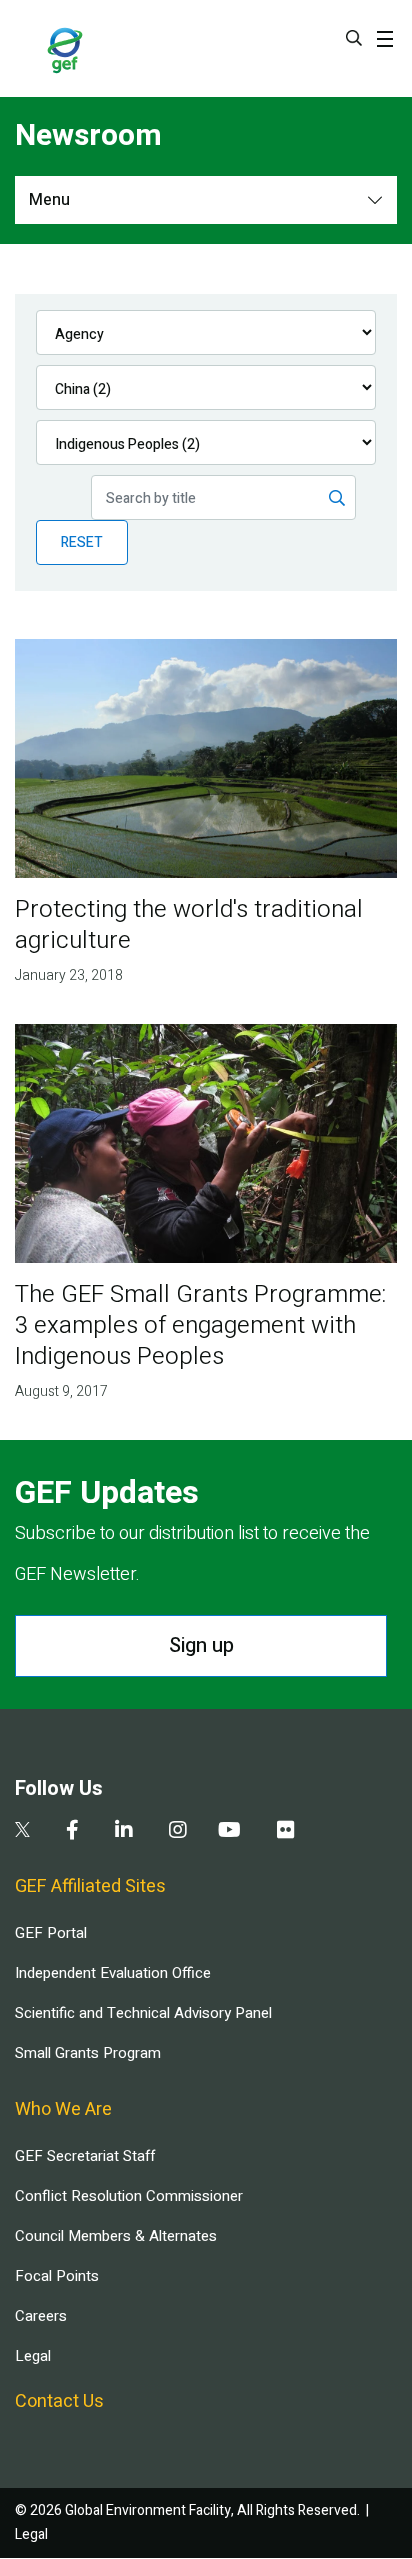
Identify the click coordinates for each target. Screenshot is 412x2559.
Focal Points (57, 2276)
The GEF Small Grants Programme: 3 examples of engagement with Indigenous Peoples (200, 1325)
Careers (41, 2316)
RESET (82, 542)
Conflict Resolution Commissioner (129, 2196)
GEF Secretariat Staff (85, 2156)
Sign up (201, 1645)
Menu (49, 200)
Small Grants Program (88, 2053)
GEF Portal (51, 1933)
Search (354, 38)
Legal (33, 2356)
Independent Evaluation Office (113, 1973)
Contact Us (59, 2401)
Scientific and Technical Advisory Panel (143, 2013)
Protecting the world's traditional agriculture (189, 925)
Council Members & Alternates (116, 2236)
